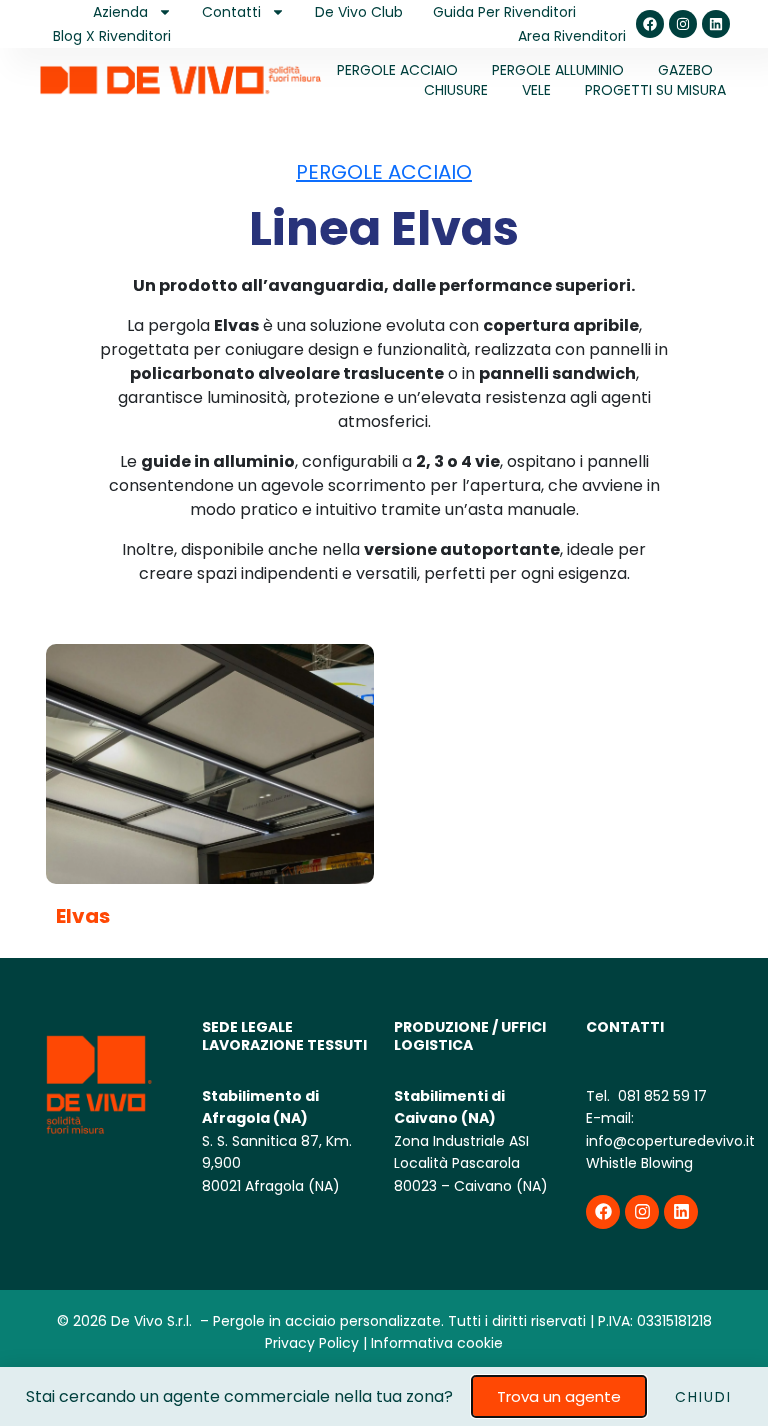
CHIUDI (703, 1397)
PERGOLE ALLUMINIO (558, 70)
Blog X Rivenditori (112, 36)
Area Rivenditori (572, 36)
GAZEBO (685, 70)
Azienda (120, 12)
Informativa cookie (437, 1343)
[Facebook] (650, 24)
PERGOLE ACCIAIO (397, 70)
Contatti (231, 12)
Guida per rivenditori (504, 12)
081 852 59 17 (660, 1096)
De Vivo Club (359, 12)
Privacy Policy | (316, 1343)
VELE (536, 90)
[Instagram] (683, 24)
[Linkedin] (716, 24)
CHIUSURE (456, 90)
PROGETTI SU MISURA (655, 90)
